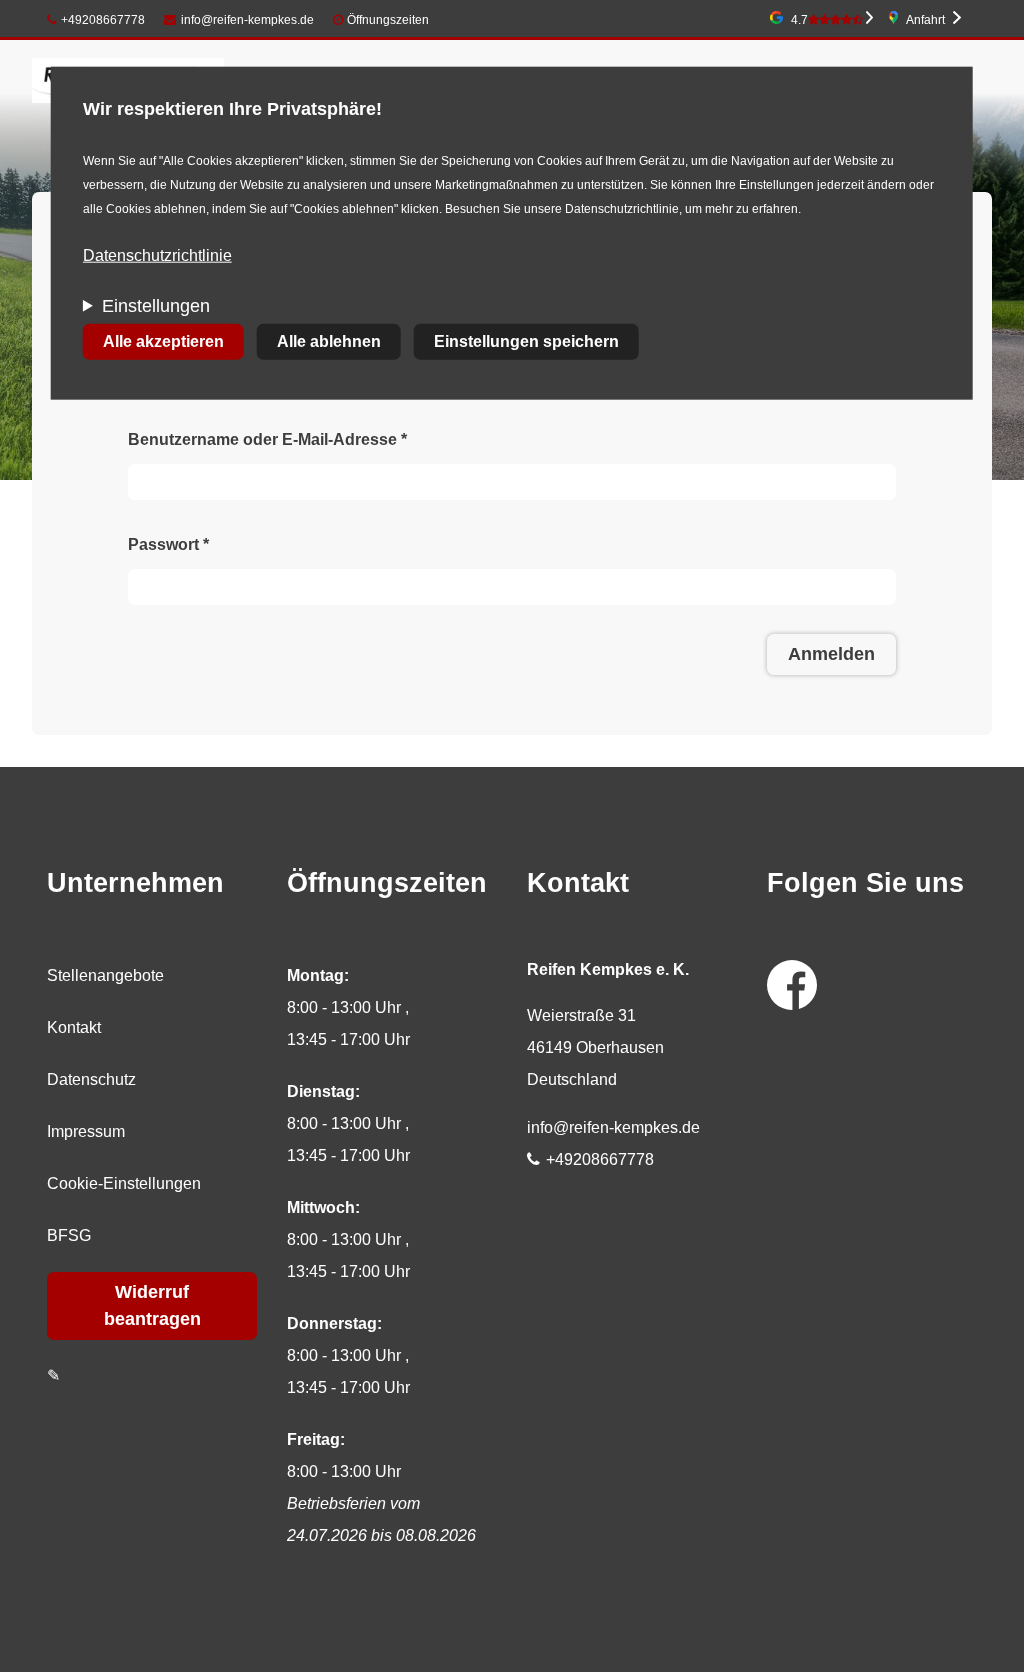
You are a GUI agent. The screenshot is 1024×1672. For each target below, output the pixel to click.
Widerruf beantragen (152, 1305)
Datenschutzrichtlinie (157, 255)
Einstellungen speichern (526, 341)
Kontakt (74, 1027)
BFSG (69, 1235)
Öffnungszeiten (388, 20)
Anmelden (831, 654)
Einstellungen (156, 306)
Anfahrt (925, 20)
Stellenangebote (105, 975)
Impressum (86, 1131)
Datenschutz (91, 1079)
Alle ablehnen (329, 341)
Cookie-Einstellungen (124, 1183)
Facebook (792, 985)
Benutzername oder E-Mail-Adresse (267, 439)
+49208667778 (103, 20)
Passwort (168, 544)
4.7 (799, 20)
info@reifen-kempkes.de (247, 20)
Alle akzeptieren (163, 341)
